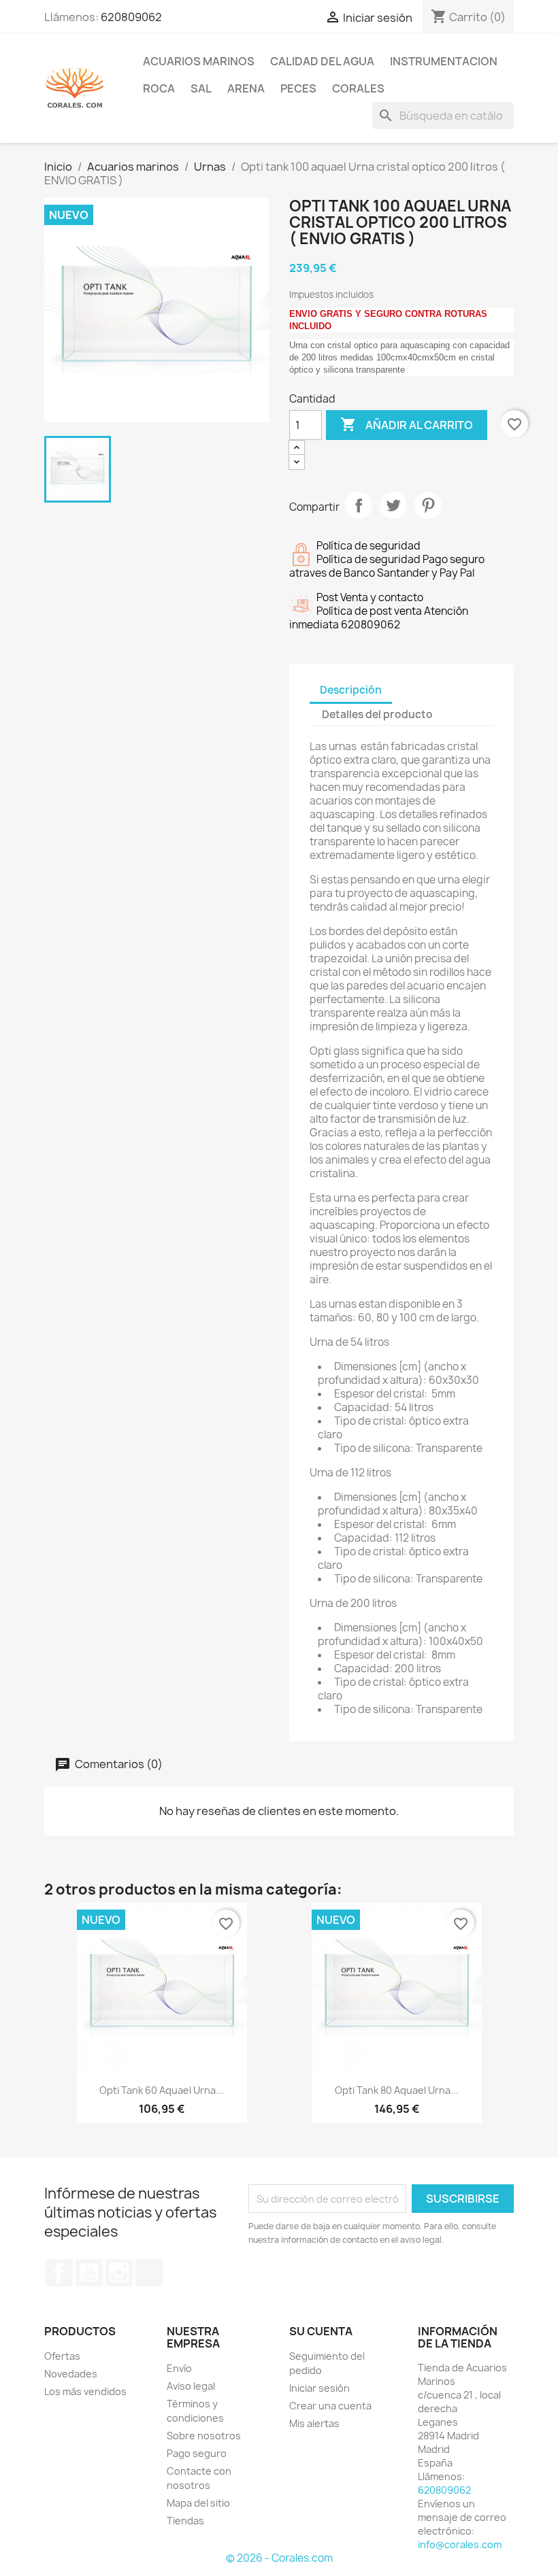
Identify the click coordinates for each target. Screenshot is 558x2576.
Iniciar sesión (319, 2388)
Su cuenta (321, 2331)
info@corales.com (460, 2544)
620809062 (131, 17)
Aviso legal (191, 2386)
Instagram (119, 2273)
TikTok (149, 2273)
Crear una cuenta (330, 2406)
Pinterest (428, 505)
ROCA (159, 88)
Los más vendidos (85, 2391)
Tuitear (393, 505)
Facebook (59, 2273)
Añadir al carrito (407, 424)
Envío (179, 2368)
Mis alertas (314, 2423)
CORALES (358, 88)
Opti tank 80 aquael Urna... (397, 2090)
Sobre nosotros (204, 2436)
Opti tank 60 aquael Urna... (162, 2090)
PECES (298, 88)
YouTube (89, 2273)
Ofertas (62, 2356)
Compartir (359, 505)
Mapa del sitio (198, 2503)
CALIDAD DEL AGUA (322, 61)
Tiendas (185, 2521)
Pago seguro (197, 2453)
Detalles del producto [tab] (377, 714)
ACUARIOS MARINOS (199, 61)
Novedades (71, 2374)
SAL (201, 88)
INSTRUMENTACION (444, 61)
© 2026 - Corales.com (279, 2558)
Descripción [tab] (351, 690)
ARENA (246, 88)
